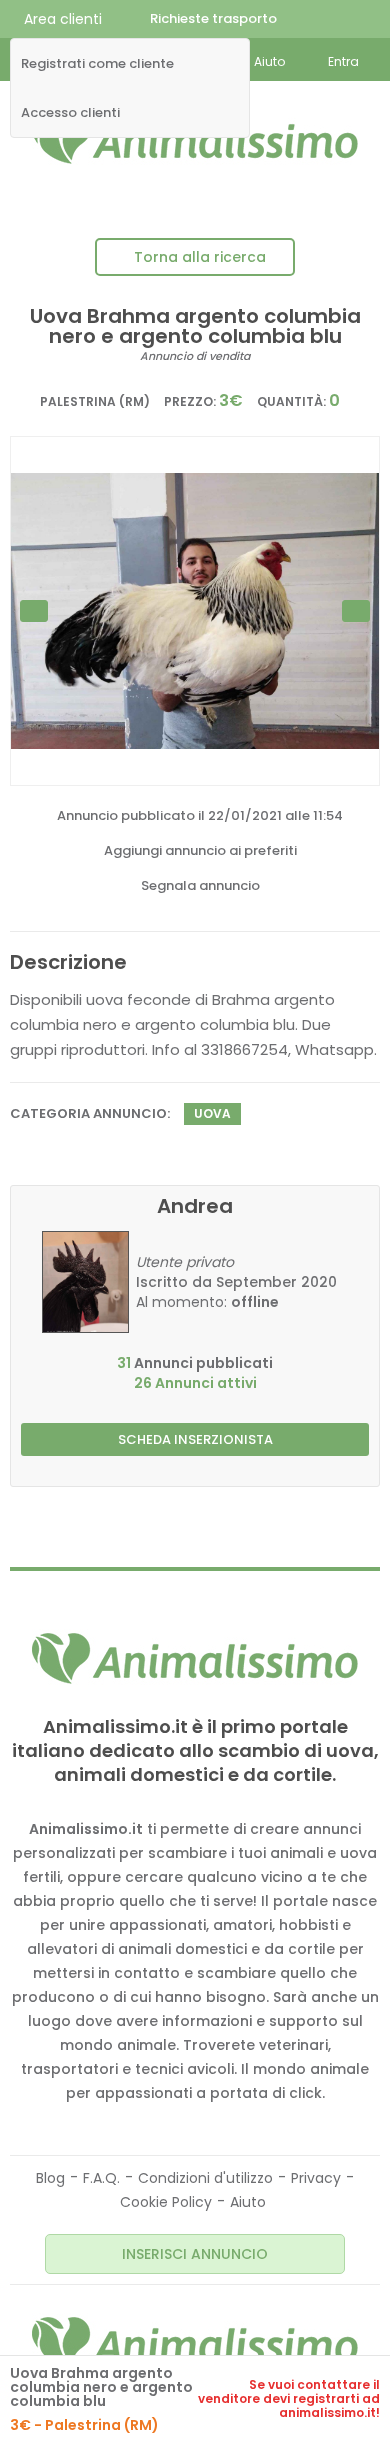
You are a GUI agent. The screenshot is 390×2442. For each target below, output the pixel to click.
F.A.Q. (101, 2178)
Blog (50, 2178)
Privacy (316, 2178)
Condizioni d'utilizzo (205, 2178)
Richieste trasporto (213, 18)
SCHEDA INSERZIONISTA (195, 1439)
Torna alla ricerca (200, 257)
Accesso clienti (70, 113)
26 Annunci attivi (195, 1383)
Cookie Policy (166, 2202)
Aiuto (248, 2202)
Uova (212, 1113)
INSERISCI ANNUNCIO (195, 2254)
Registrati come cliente (97, 64)
